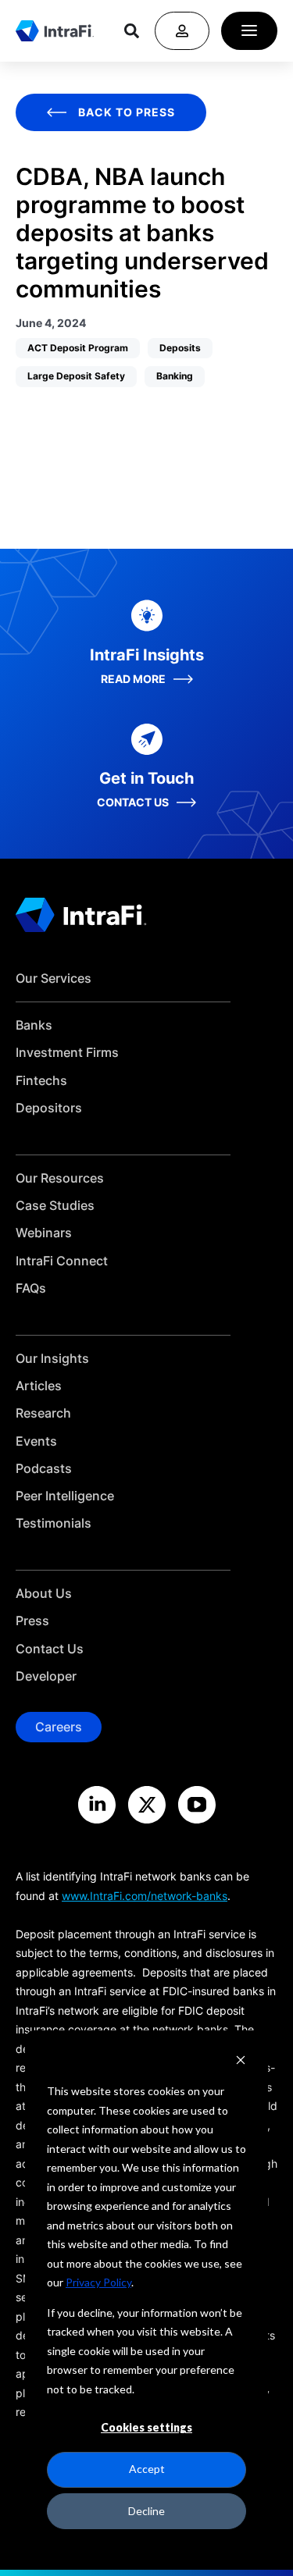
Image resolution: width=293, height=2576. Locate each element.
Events (36, 1441)
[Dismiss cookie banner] (241, 2062)
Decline (146, 2511)
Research (43, 1413)
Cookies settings (146, 2427)
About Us (44, 1594)
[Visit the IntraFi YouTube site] (197, 1805)
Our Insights (52, 1359)
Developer (46, 1676)
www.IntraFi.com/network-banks (145, 1896)
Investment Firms (67, 1053)
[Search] (132, 31)
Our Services (54, 978)
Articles (39, 1386)
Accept (147, 2469)
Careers (59, 1727)
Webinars (44, 1233)
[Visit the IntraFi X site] (147, 1805)
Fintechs (41, 1081)
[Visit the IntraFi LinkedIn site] (97, 1805)
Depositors (49, 1108)
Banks (34, 1025)
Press (32, 1621)
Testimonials (54, 1523)
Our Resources (60, 1178)
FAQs (31, 1288)
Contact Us (50, 1649)
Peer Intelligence (65, 1496)
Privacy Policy (98, 2282)
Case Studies (55, 1206)
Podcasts (44, 1469)
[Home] (55, 30)
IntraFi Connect (62, 1261)
